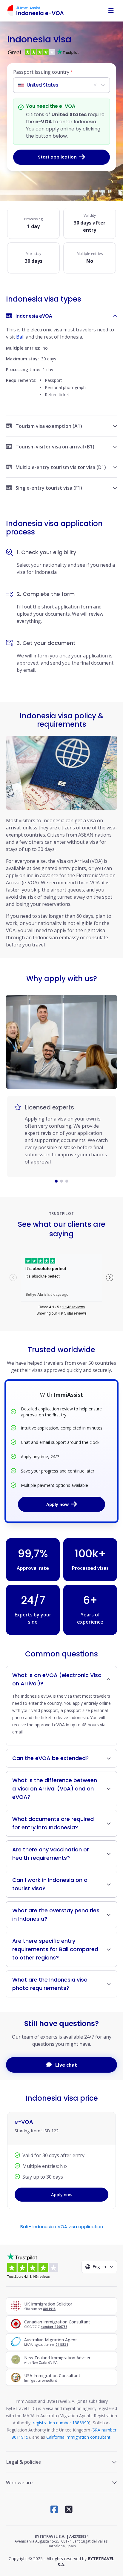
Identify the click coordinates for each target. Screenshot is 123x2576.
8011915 (49, 2309)
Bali (20, 337)
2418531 (62, 2345)
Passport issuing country (43, 72)
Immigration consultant (41, 2380)
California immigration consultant (78, 2437)
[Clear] (95, 85)
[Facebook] (54, 2509)
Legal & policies (23, 2462)
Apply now (57, 1504)
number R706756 (54, 2327)
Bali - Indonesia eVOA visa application (62, 2227)
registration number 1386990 (61, 2423)
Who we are (19, 2483)
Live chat (66, 2065)
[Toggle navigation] (111, 11)
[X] (69, 2509)
